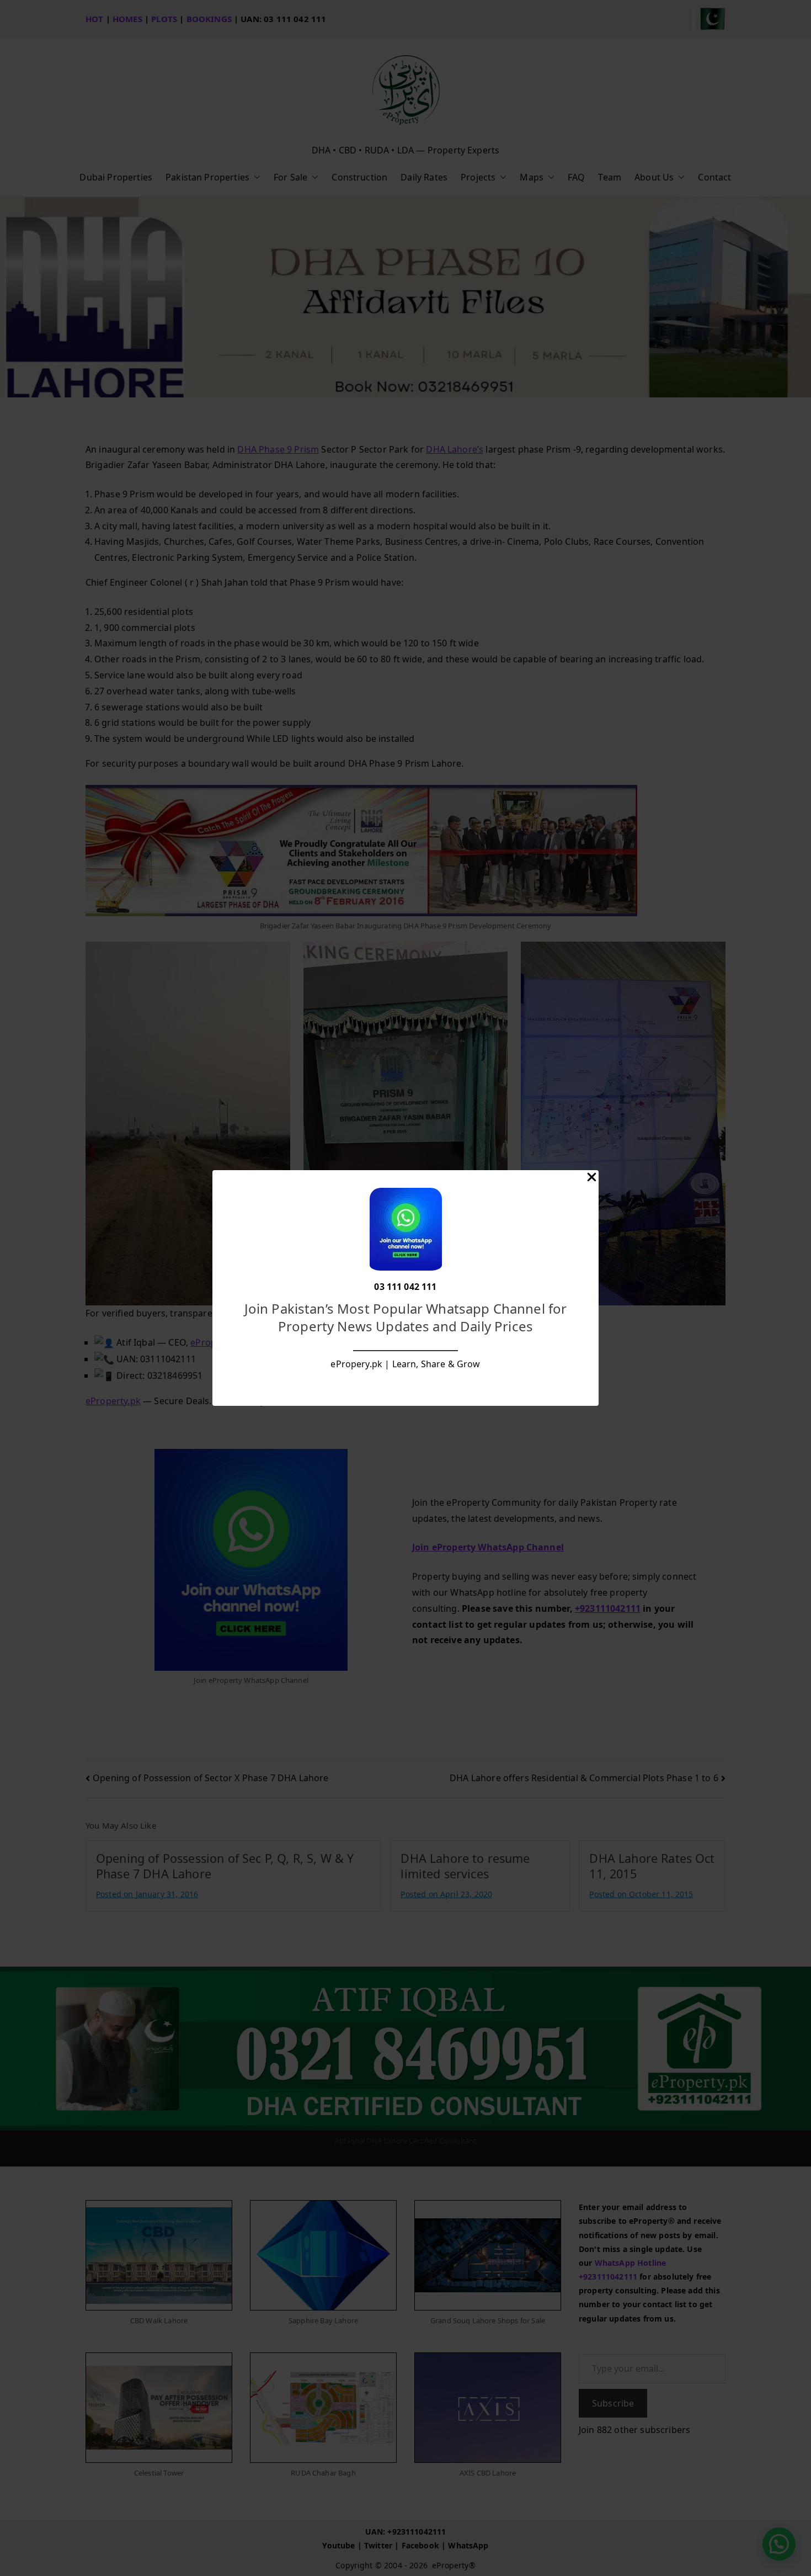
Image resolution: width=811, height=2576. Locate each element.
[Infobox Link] (405, 1288)
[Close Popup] (592, 1180)
